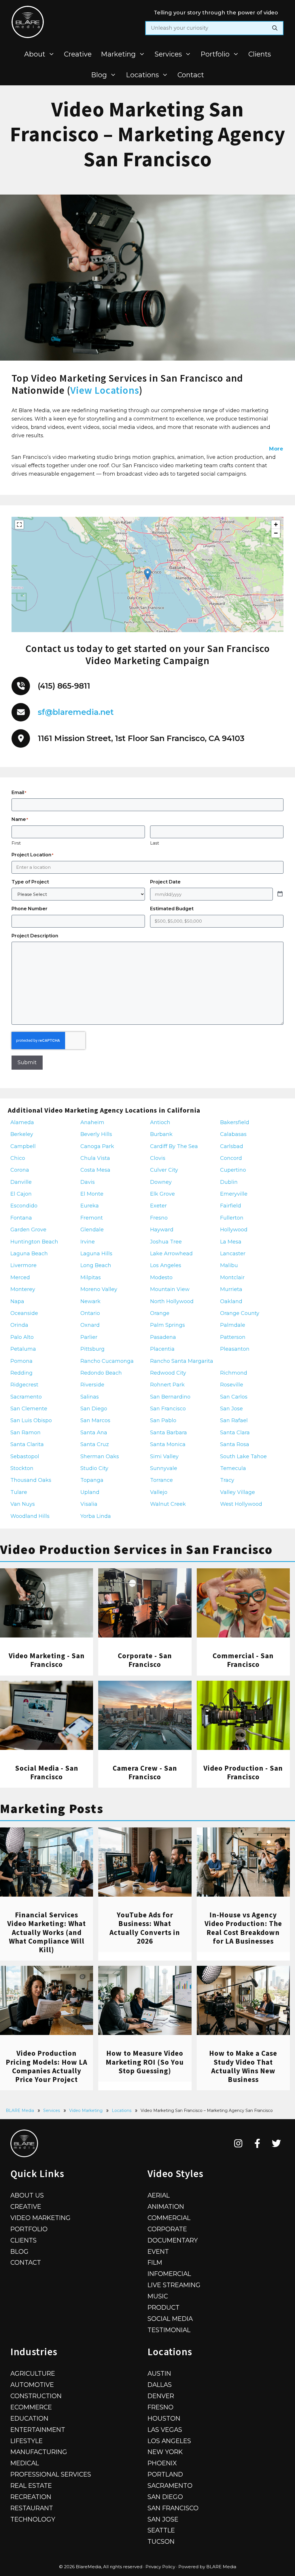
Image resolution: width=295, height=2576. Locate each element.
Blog (99, 75)
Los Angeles (169, 2441)
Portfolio (215, 54)
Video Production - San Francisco (243, 1772)
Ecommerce (31, 2407)
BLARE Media (20, 2110)
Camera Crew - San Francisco (145, 1772)
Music (158, 2296)
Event (158, 2251)
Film (155, 2262)
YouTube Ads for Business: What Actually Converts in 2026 (145, 1928)
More (276, 449)
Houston (164, 2418)
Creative (78, 54)
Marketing (118, 54)
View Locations (105, 390)
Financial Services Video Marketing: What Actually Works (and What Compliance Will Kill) (47, 1932)
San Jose (163, 2519)
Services (168, 54)
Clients (260, 54)
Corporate (167, 2229)
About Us (27, 2195)
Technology (33, 2519)
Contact (191, 75)
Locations (142, 75)
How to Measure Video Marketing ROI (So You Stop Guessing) (145, 2062)
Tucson (161, 2541)
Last (155, 843)
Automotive (32, 2385)
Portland (165, 2474)
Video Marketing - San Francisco (47, 1660)
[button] (148, 574)
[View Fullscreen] (19, 525)
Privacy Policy (160, 2567)
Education (29, 2418)
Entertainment (38, 2430)
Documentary (173, 2240)
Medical (25, 2463)
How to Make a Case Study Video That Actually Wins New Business (243, 2066)
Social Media (170, 2319)
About (35, 54)
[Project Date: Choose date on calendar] (280, 894)
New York (165, 2452)
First (16, 843)
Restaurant (32, 2508)
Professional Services (51, 2474)
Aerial (159, 2195)
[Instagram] (238, 2143)
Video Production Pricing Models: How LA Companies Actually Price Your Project (47, 2066)
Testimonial (169, 2330)
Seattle (161, 2530)
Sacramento (170, 2485)
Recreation (31, 2497)
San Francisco (173, 2508)
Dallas (160, 2385)
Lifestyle (27, 2441)
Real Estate (31, 2485)
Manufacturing (39, 2452)
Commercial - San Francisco (243, 1660)
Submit (27, 1062)
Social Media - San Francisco (47, 1772)
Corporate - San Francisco (145, 1660)
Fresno (160, 2407)
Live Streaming (174, 2285)
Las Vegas (165, 2430)
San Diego (165, 2497)
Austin (159, 2373)
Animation (166, 2206)
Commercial (169, 2218)
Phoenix (162, 2463)
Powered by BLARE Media (207, 2567)
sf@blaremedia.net (76, 712)
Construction (36, 2396)
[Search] (275, 28)
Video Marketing (86, 2110)
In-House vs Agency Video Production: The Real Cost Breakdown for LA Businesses (243, 1928)
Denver (161, 2396)
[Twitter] (276, 2143)
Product (163, 2307)
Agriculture (33, 2373)
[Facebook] (257, 2143)
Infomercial (169, 2274)
